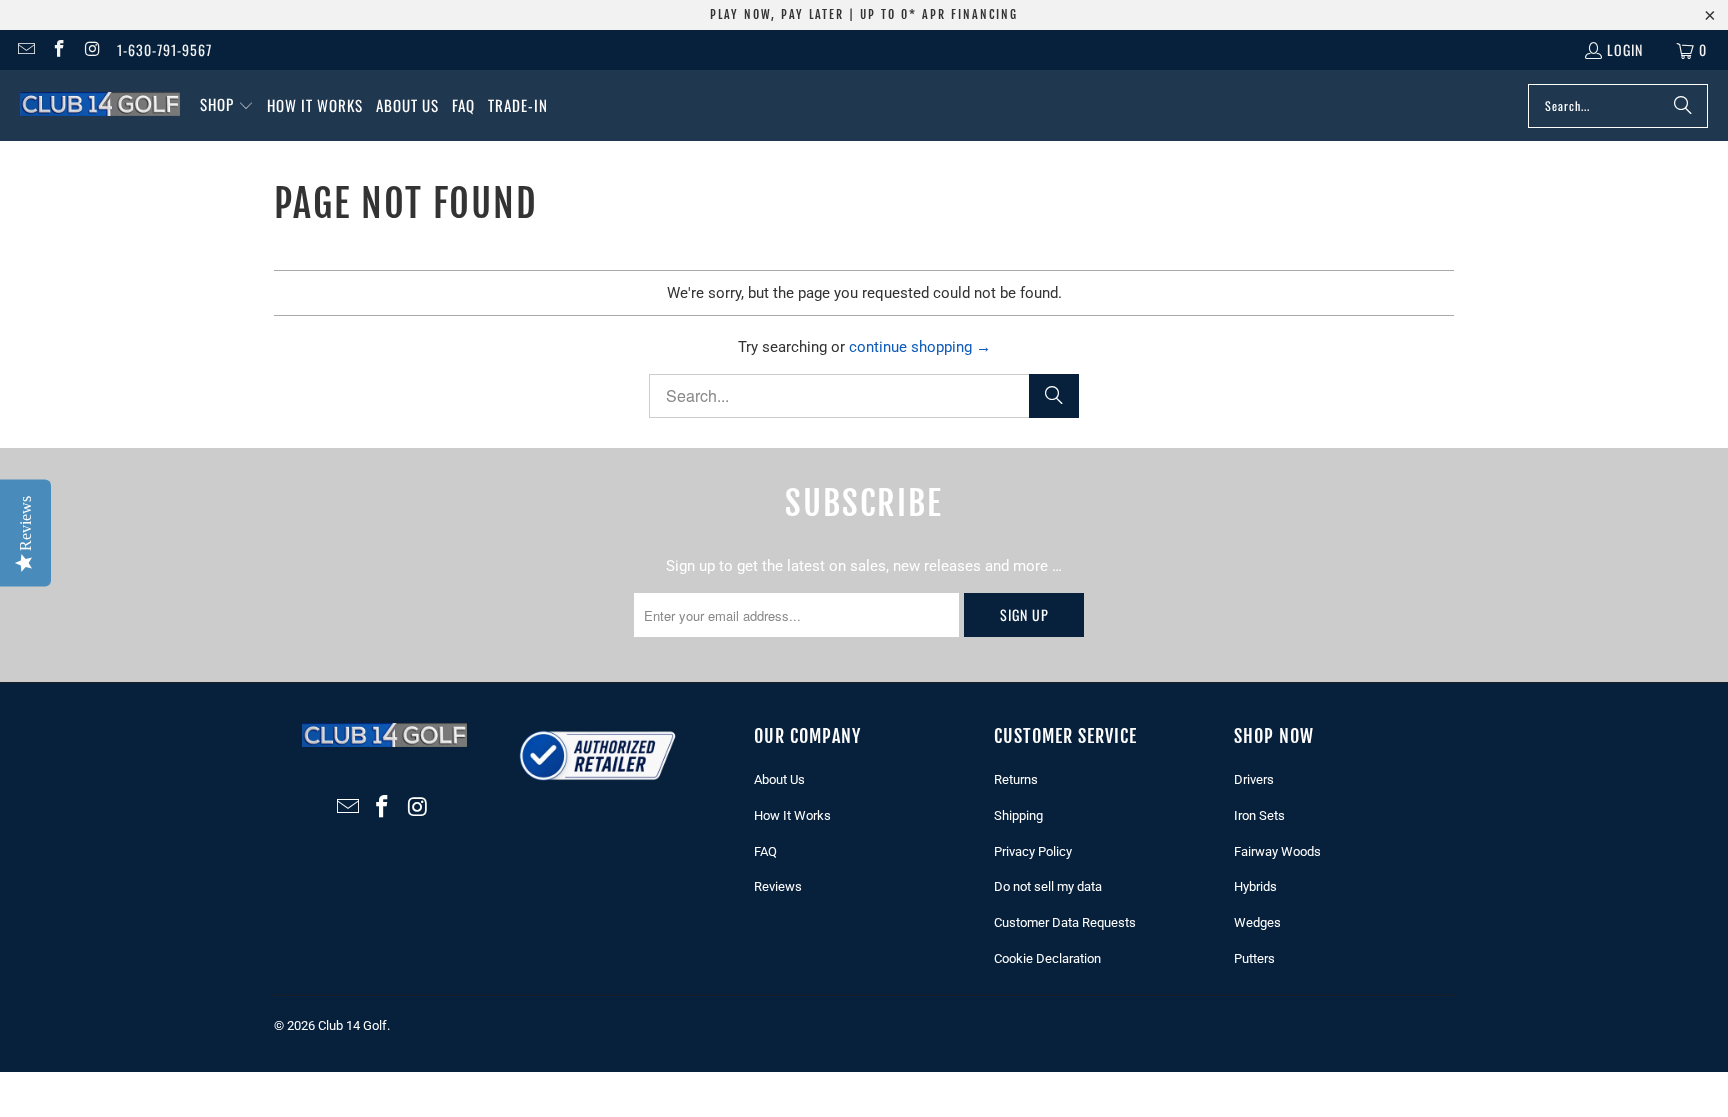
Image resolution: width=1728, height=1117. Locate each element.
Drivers (1254, 779)
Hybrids (1255, 886)
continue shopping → (920, 347)
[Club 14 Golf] (100, 105)
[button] (227, 105)
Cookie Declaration (1047, 958)
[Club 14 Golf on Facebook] (59, 49)
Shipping (1018, 815)
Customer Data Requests (1065, 922)
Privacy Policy (1033, 851)
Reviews (778, 886)
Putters (1254, 958)
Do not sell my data (1048, 886)
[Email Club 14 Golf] (25, 49)
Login (1625, 49)
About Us (779, 779)
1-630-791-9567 (164, 49)
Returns (1016, 779)
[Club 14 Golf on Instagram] (92, 49)
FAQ (765, 851)
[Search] (1683, 106)
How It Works (792, 815)
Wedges (1257, 922)
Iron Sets (1259, 815)
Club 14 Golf (352, 1025)
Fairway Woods (1277, 851)
